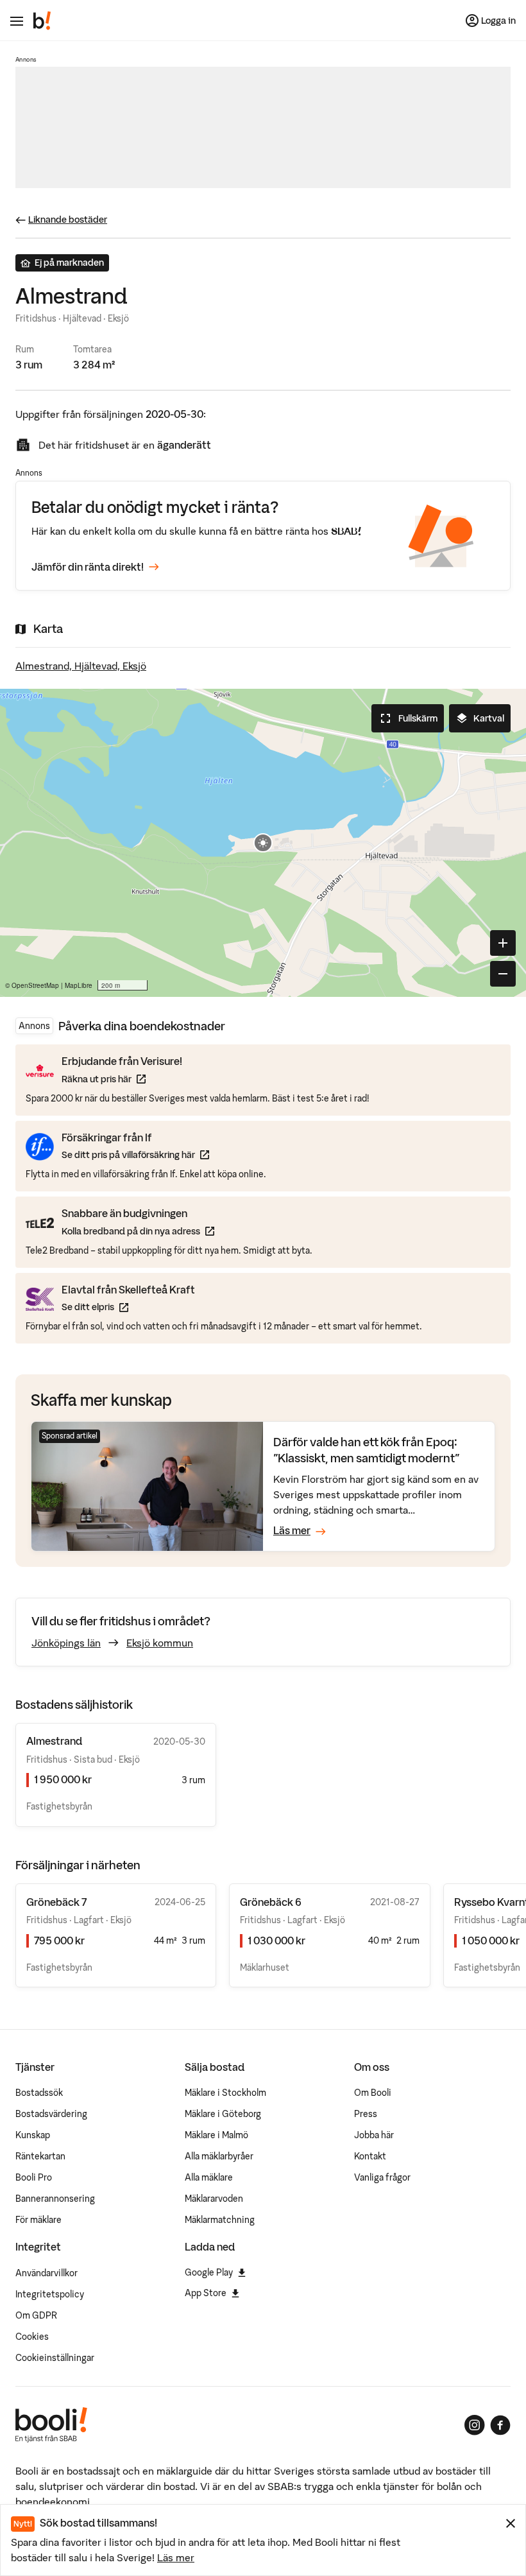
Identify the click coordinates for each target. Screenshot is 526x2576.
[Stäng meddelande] (511, 2523)
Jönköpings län (66, 1643)
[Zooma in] (503, 943)
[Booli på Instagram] (475, 2425)
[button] (263, 843)
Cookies (32, 2337)
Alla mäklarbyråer (219, 2156)
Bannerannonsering (55, 2199)
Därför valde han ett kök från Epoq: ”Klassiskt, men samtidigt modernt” (366, 1450)
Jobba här (374, 2135)
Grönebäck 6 (271, 1902)
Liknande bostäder (68, 220)
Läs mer (176, 2557)
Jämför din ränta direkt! (88, 567)
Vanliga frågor (382, 2177)
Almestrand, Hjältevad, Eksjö (81, 666)
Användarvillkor (47, 2273)
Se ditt (128, 1307)
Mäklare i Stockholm (225, 2093)
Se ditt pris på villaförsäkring (135, 1154)
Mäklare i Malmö (216, 2135)
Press (366, 2114)
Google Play (209, 2272)
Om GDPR (36, 2315)
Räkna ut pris (122, 1079)
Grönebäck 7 (56, 1902)
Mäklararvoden (214, 2199)
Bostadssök (39, 2093)
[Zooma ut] (503, 974)
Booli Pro (34, 2177)
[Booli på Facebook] (500, 2425)
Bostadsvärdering (51, 2114)
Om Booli (373, 2093)
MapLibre (79, 985)
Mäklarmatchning (220, 2220)
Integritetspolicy (50, 2294)
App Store (206, 2293)
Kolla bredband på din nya (138, 1231)
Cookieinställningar (55, 2358)
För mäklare (38, 2220)
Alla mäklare (209, 2177)
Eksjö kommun (160, 1643)
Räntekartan (40, 2156)
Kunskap (33, 2135)
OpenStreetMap (35, 985)
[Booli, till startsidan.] (42, 21)
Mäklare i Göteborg (223, 2114)
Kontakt (370, 2156)
